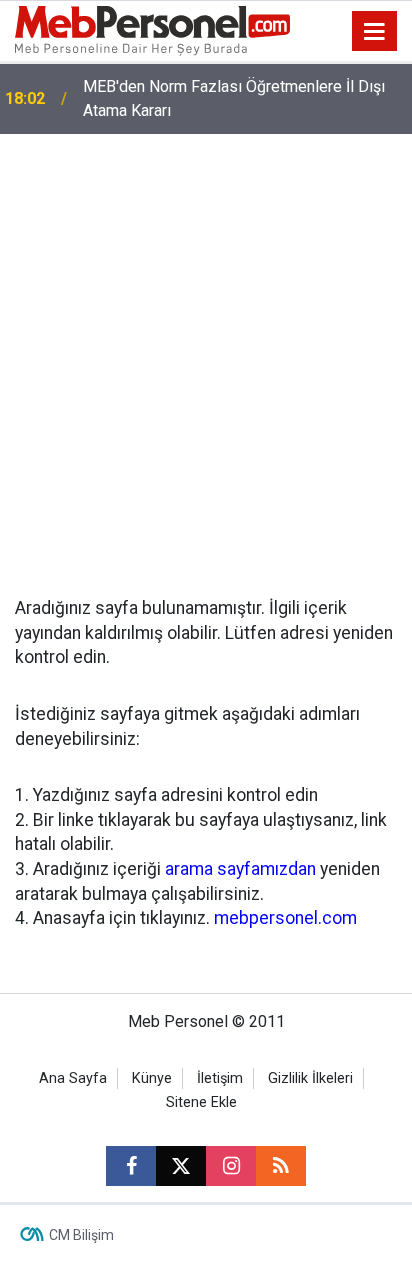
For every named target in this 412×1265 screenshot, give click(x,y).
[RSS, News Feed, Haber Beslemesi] (281, 1166)
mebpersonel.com (285, 918)
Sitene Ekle (201, 1102)
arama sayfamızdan (240, 869)
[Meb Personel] (152, 29)
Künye (152, 1078)
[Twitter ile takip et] (181, 1166)
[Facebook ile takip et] (131, 1166)
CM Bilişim (81, 1235)
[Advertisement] (206, 350)
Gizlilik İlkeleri (310, 1078)
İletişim (220, 1078)
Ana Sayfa (73, 1078)
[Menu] (375, 32)
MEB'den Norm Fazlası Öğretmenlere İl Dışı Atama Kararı (234, 98)
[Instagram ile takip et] (231, 1166)
